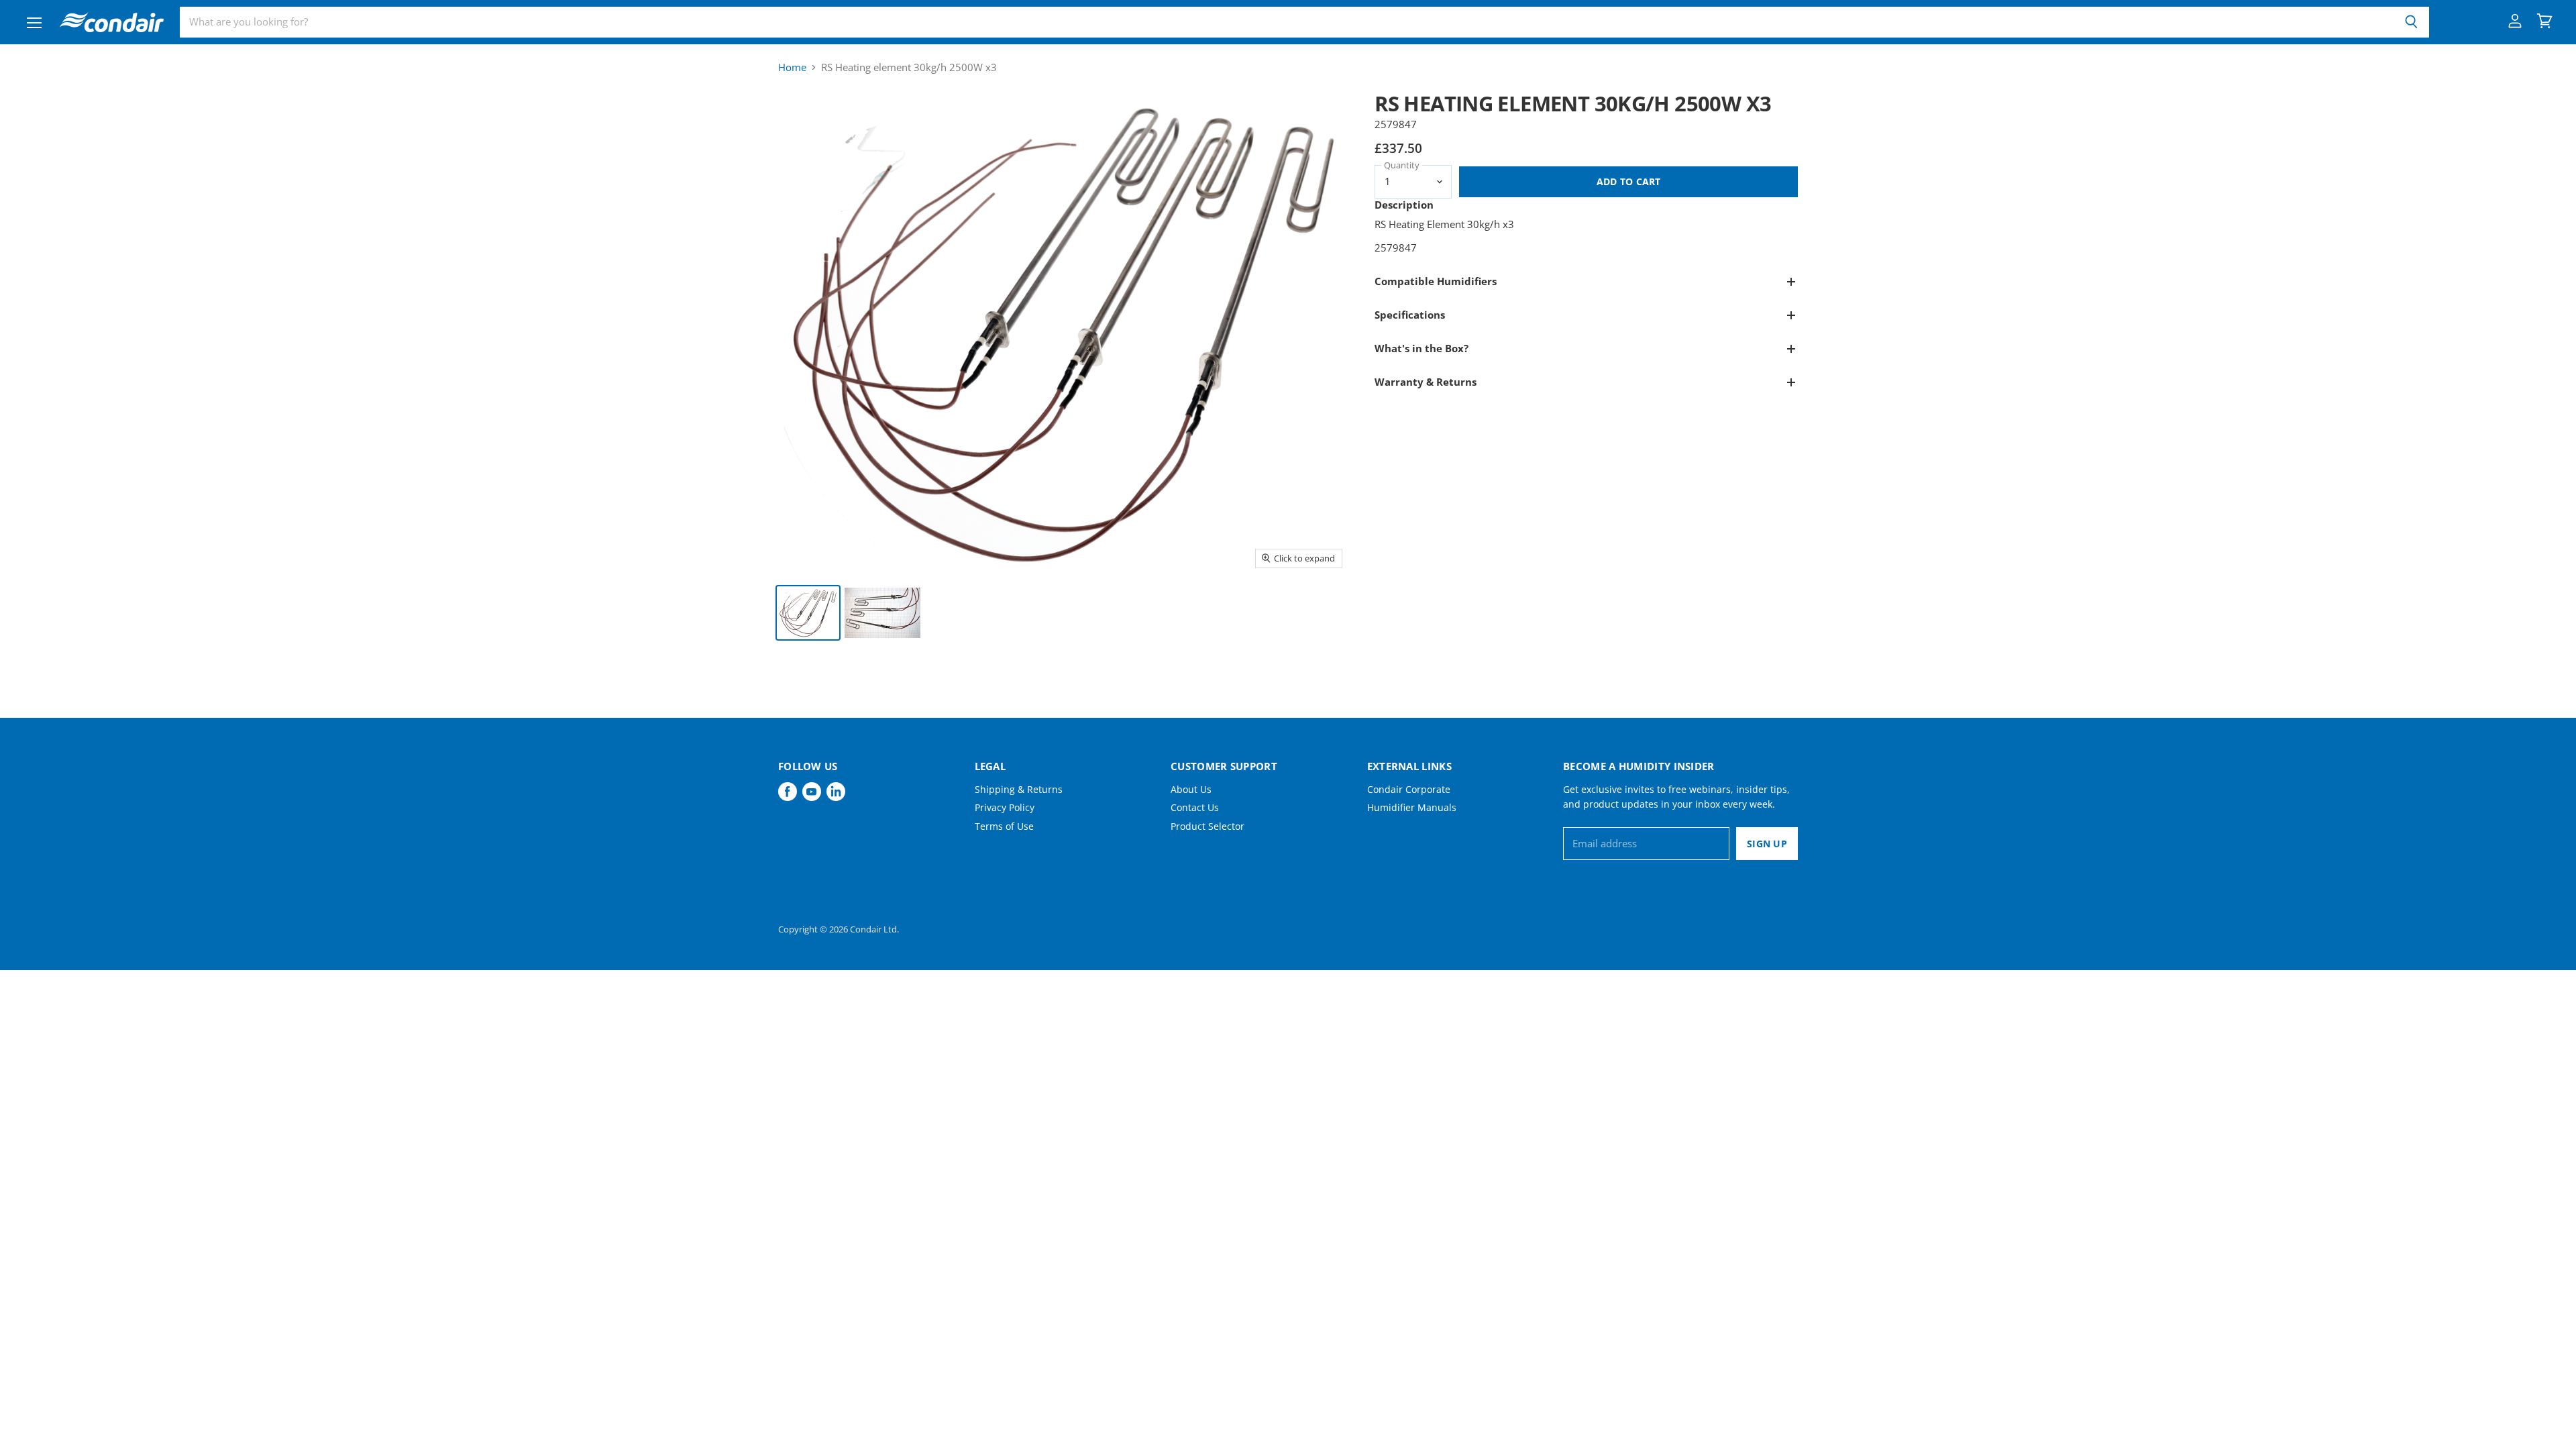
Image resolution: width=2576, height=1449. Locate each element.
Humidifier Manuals (1412, 807)
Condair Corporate (1409, 789)
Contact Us (1195, 807)
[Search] (2411, 22)
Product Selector (1207, 826)
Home (792, 67)
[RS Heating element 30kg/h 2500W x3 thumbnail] (808, 613)
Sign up (1767, 844)
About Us (1191, 789)
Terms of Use (1004, 826)
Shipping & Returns (1019, 789)
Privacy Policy (1005, 807)
